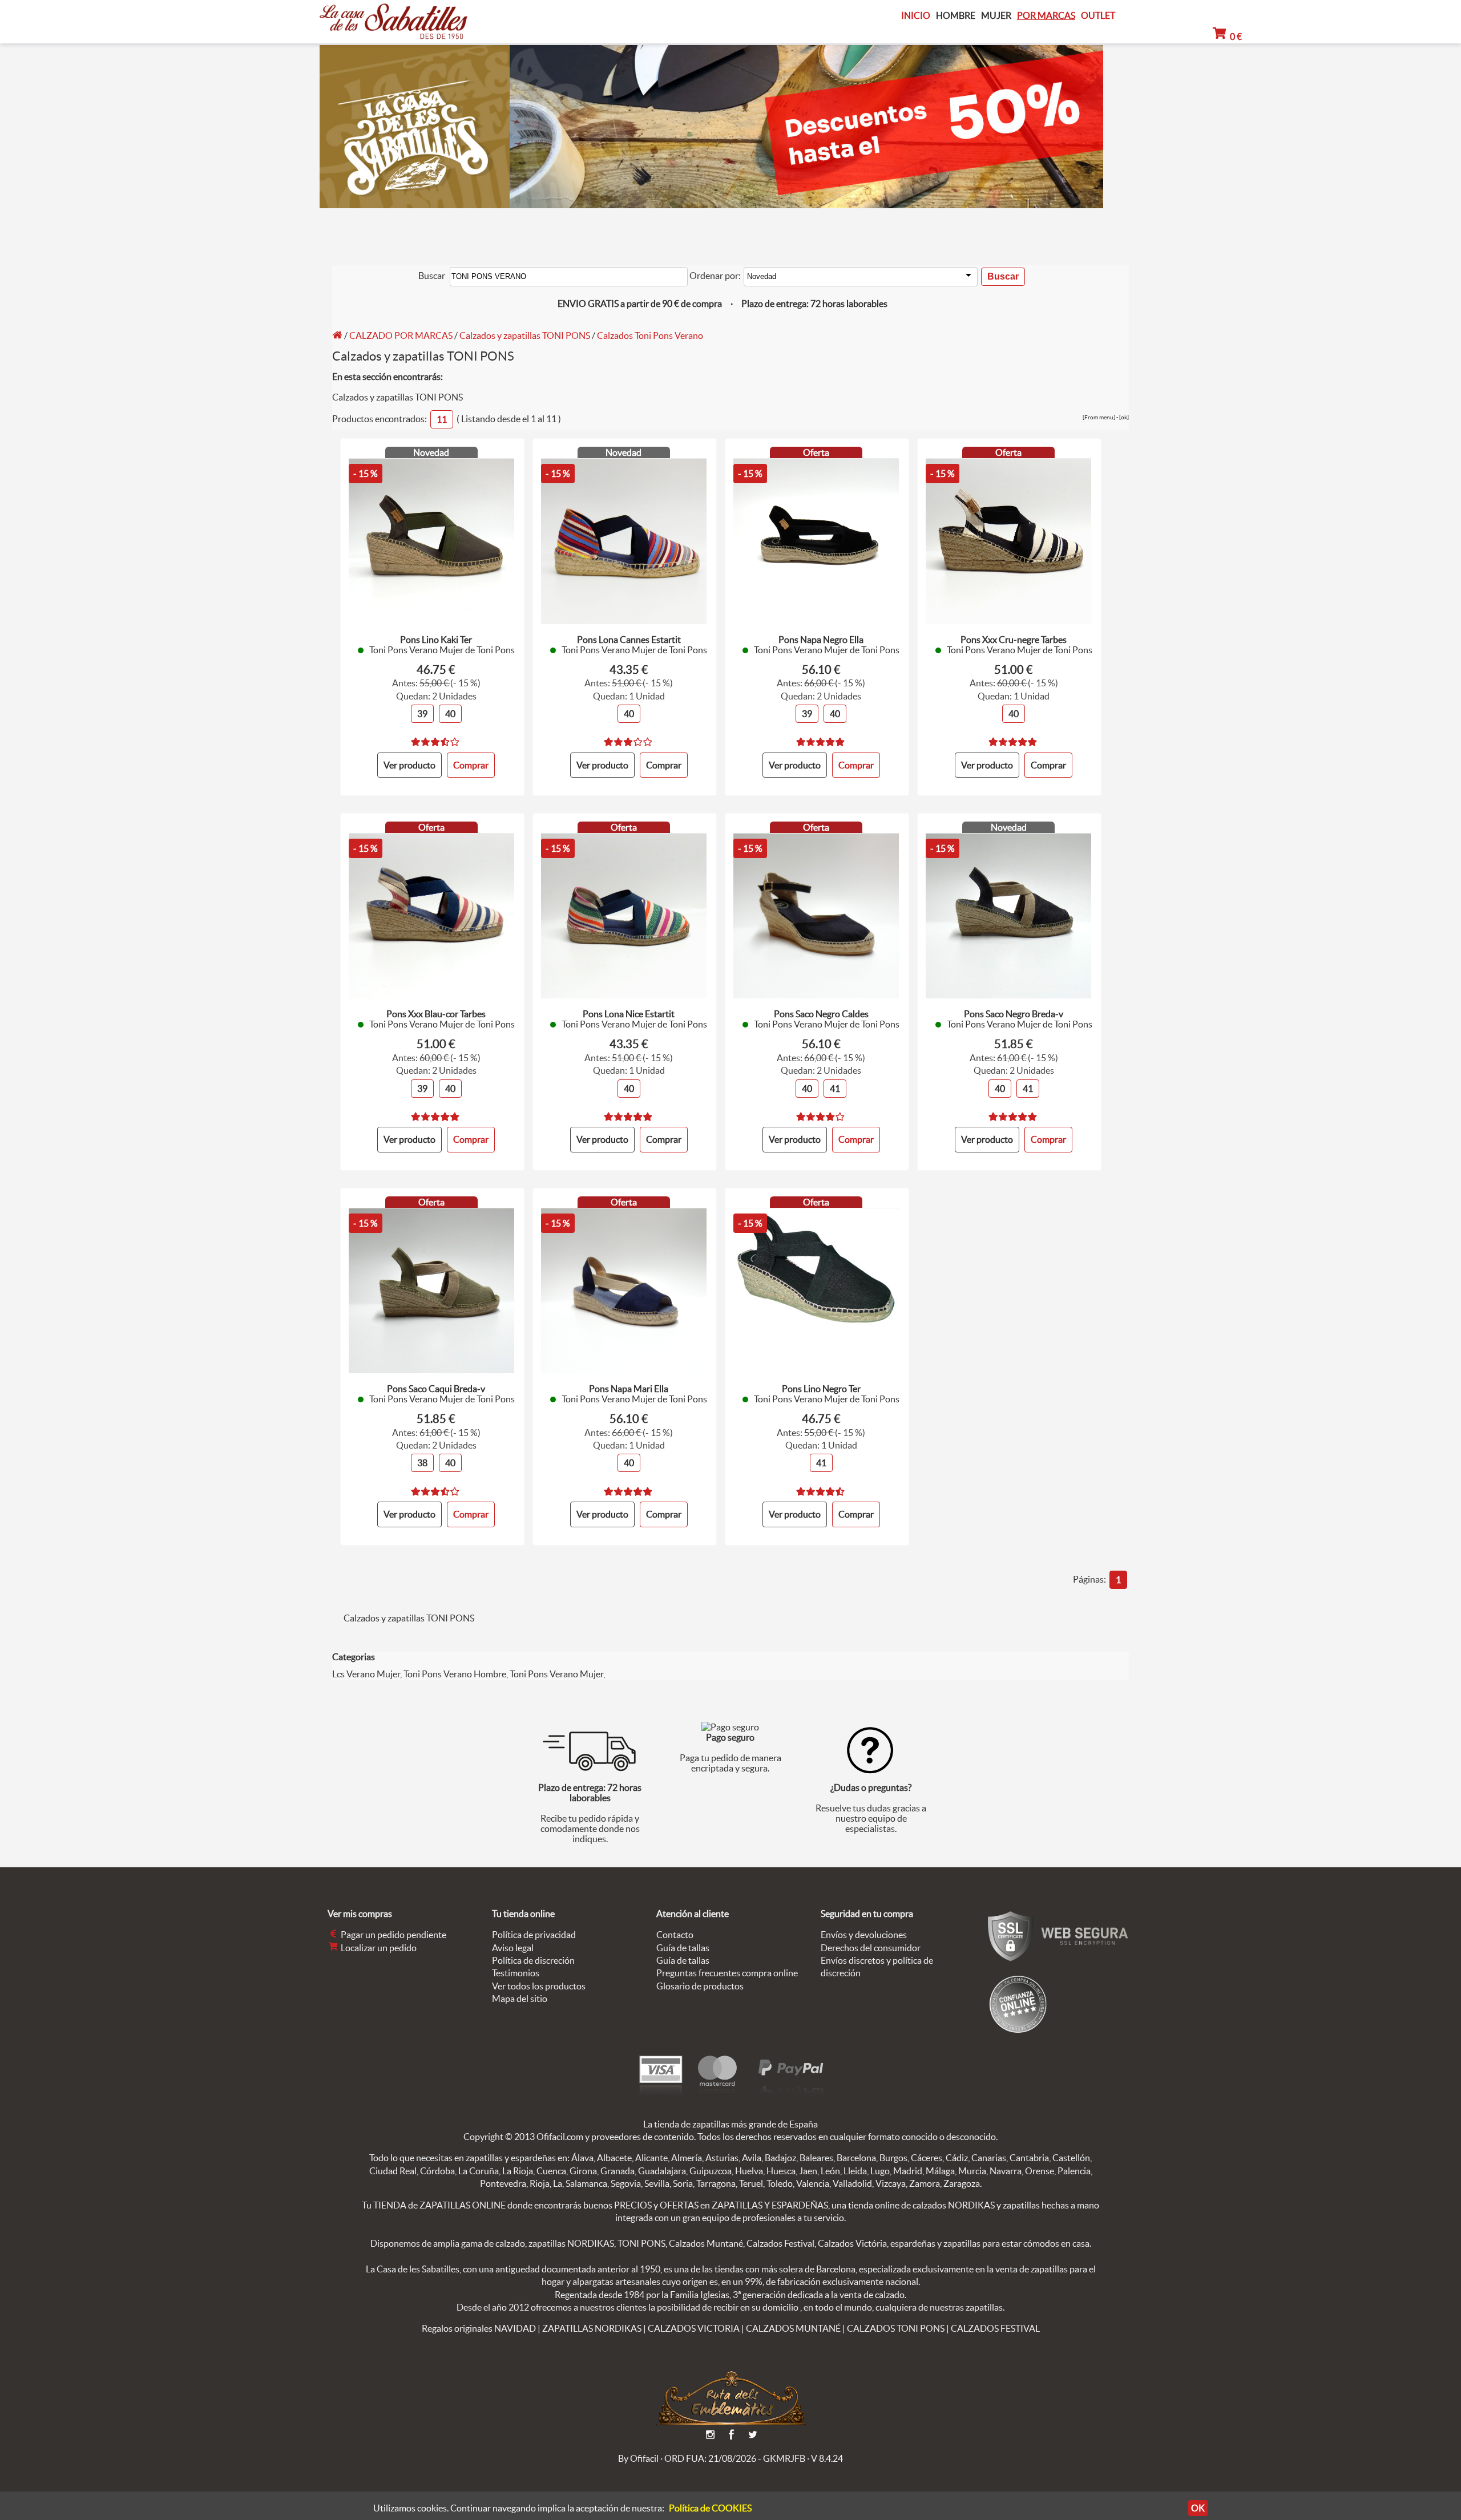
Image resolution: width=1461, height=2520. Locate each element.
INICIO (916, 15)
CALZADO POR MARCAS (401, 335)
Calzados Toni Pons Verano (650, 335)
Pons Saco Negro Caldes (821, 1014)
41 (835, 1089)
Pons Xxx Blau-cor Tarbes (436, 1014)
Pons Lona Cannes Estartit (629, 640)
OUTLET (1098, 15)
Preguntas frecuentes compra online (727, 1973)
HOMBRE (956, 16)
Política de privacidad (534, 1935)
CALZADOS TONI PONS (896, 2328)
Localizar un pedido (378, 1948)
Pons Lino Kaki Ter (436, 640)
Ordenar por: (715, 276)
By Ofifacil (638, 2458)
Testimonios (516, 1973)
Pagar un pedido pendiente (393, 1935)
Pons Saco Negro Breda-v (1014, 1014)
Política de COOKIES (710, 2508)
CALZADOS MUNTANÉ (793, 2328)
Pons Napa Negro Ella (821, 640)
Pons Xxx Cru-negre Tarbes (1014, 640)
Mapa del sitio (520, 1999)
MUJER (996, 16)
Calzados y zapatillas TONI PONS (525, 335)
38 (422, 1463)
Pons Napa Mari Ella (629, 1389)
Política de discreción (533, 1960)
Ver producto (409, 765)
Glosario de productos (700, 1986)
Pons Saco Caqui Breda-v (436, 1389)
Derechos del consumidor (871, 1948)
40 (450, 714)
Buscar (432, 276)
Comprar (664, 765)
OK (1198, 2508)
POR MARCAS (1046, 16)
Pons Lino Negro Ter (821, 1389)
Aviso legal (513, 1948)
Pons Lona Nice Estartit (629, 1014)
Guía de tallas (683, 1948)
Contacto (675, 1935)
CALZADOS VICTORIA (694, 2328)
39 (422, 714)
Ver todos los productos (539, 1986)
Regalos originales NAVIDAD (479, 2328)
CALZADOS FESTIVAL (995, 2328)
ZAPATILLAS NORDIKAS (592, 2328)
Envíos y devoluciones (864, 1935)
